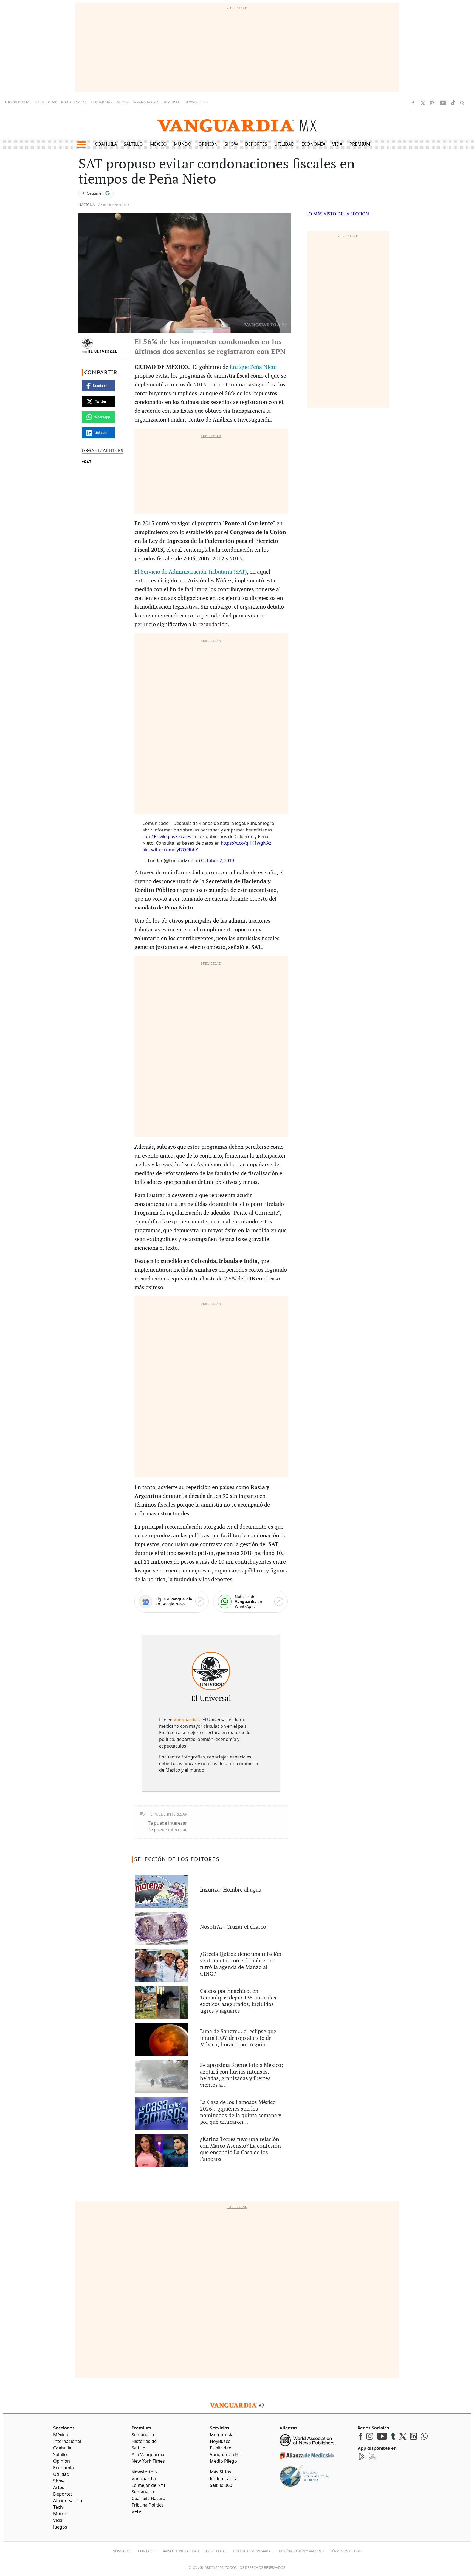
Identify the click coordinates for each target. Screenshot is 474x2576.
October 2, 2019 (218, 861)
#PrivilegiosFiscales (171, 836)
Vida (337, 144)
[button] (81, 145)
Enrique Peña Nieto (253, 367)
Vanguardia (186, 1720)
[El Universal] (211, 1671)
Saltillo (133, 144)
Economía (313, 144)
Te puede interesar (168, 1823)
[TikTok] (453, 103)
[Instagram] (432, 103)
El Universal (103, 352)
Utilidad (284, 144)
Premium (360, 144)
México (158, 144)
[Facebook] (413, 103)
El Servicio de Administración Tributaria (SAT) (191, 572)
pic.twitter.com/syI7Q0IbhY (170, 850)
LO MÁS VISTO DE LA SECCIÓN (338, 214)
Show (231, 144)
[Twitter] (423, 103)
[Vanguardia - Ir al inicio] (237, 125)
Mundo (183, 144)
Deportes (256, 144)
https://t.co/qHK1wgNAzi (247, 843)
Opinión (208, 144)
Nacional (88, 205)
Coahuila (106, 144)
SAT (88, 462)
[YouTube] (443, 103)
